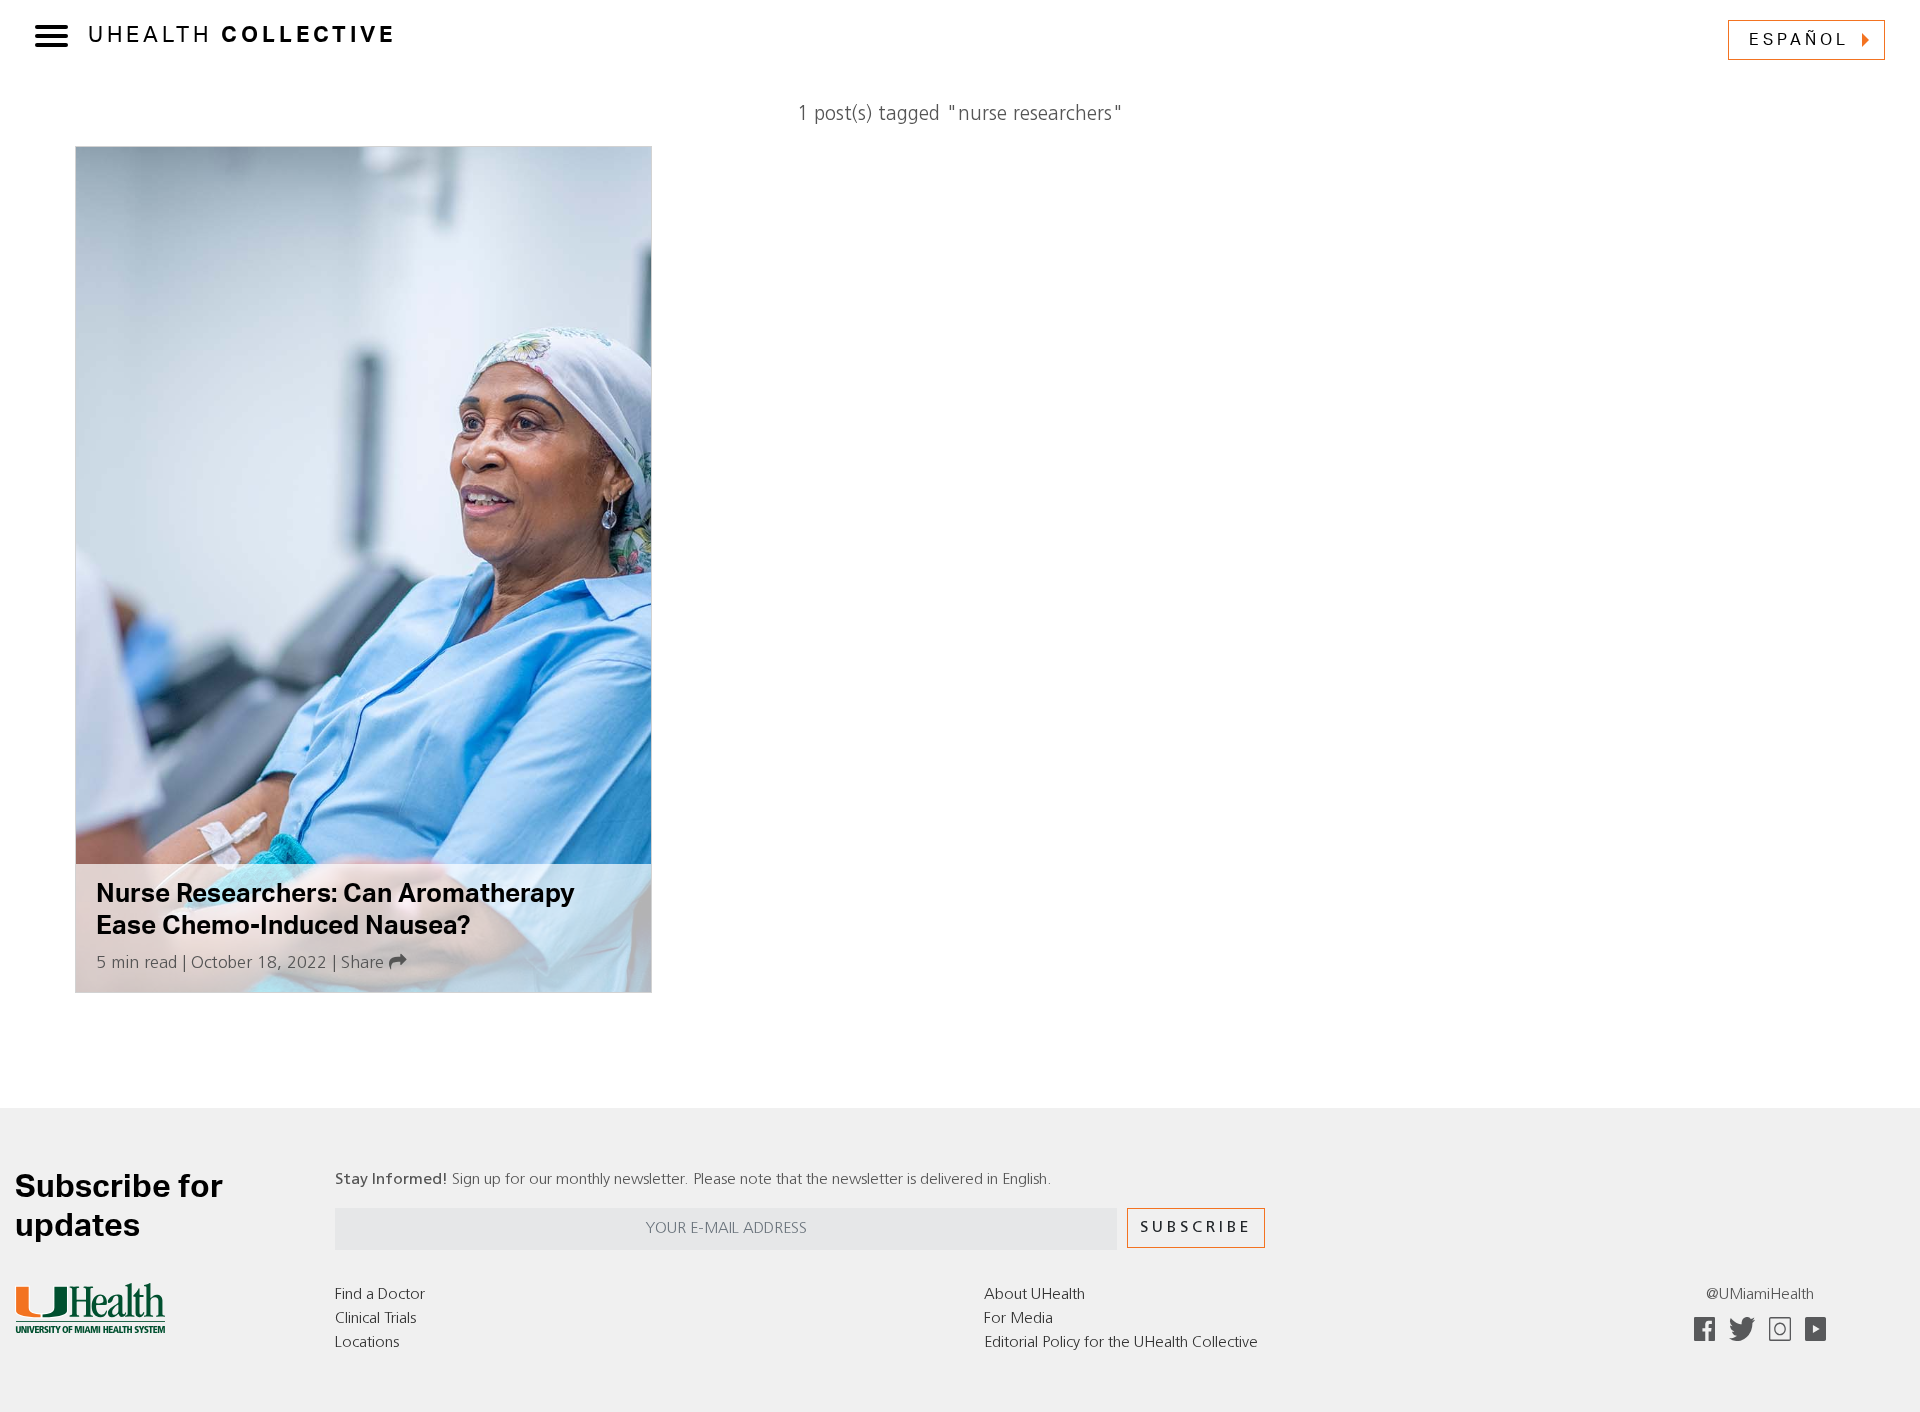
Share (365, 963)
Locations (367, 1343)
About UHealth (1034, 1295)
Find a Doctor (380, 1295)
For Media (1018, 1319)
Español (1799, 40)
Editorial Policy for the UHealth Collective (1121, 1343)
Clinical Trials (375, 1319)
